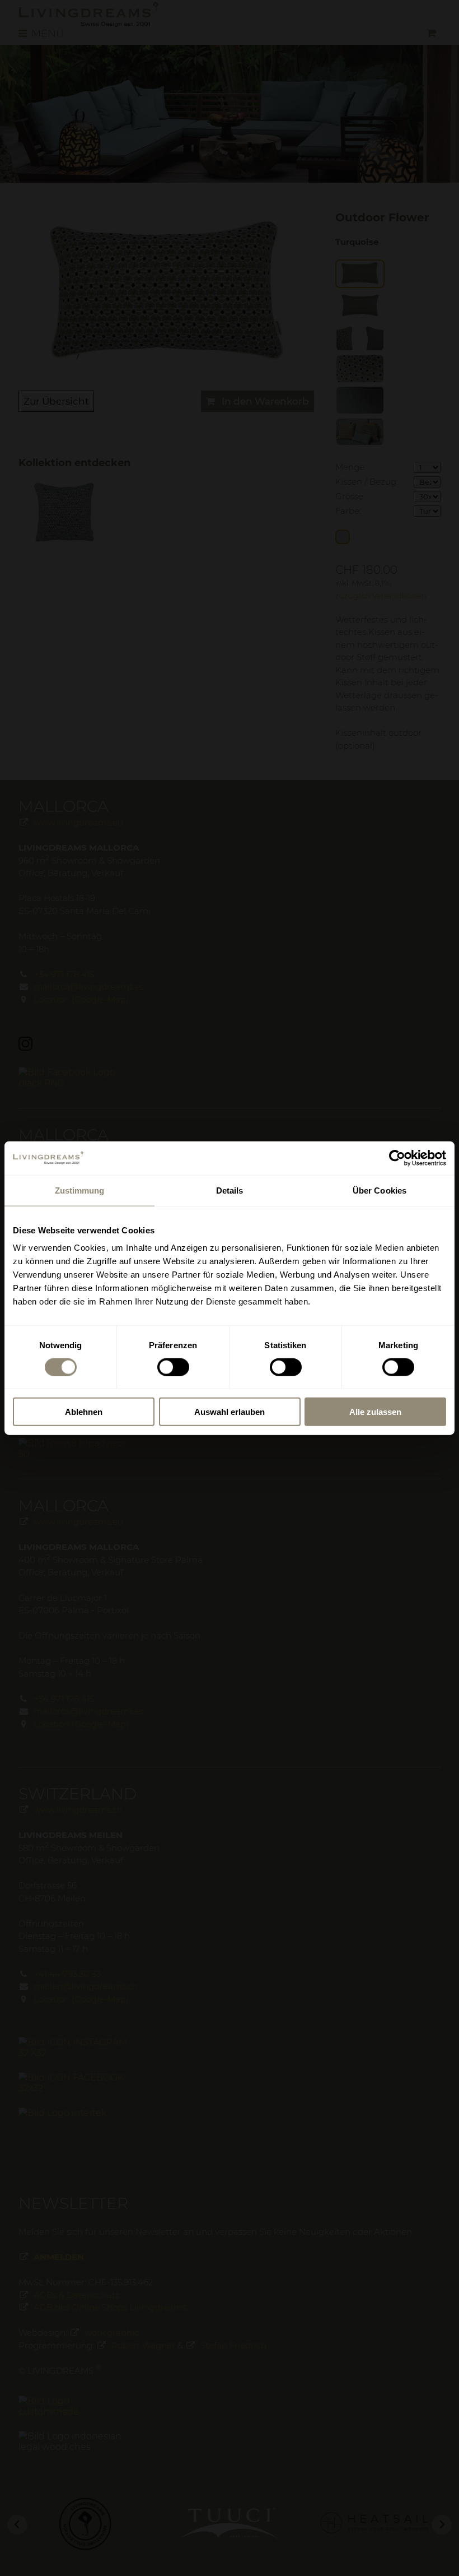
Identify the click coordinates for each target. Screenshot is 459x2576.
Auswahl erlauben (230, 1412)
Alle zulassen (375, 1412)
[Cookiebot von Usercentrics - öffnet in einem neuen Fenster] (397, 1158)
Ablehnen (84, 1412)
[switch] (173, 1367)
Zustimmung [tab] (80, 1190)
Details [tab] (230, 1190)
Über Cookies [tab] (380, 1190)
